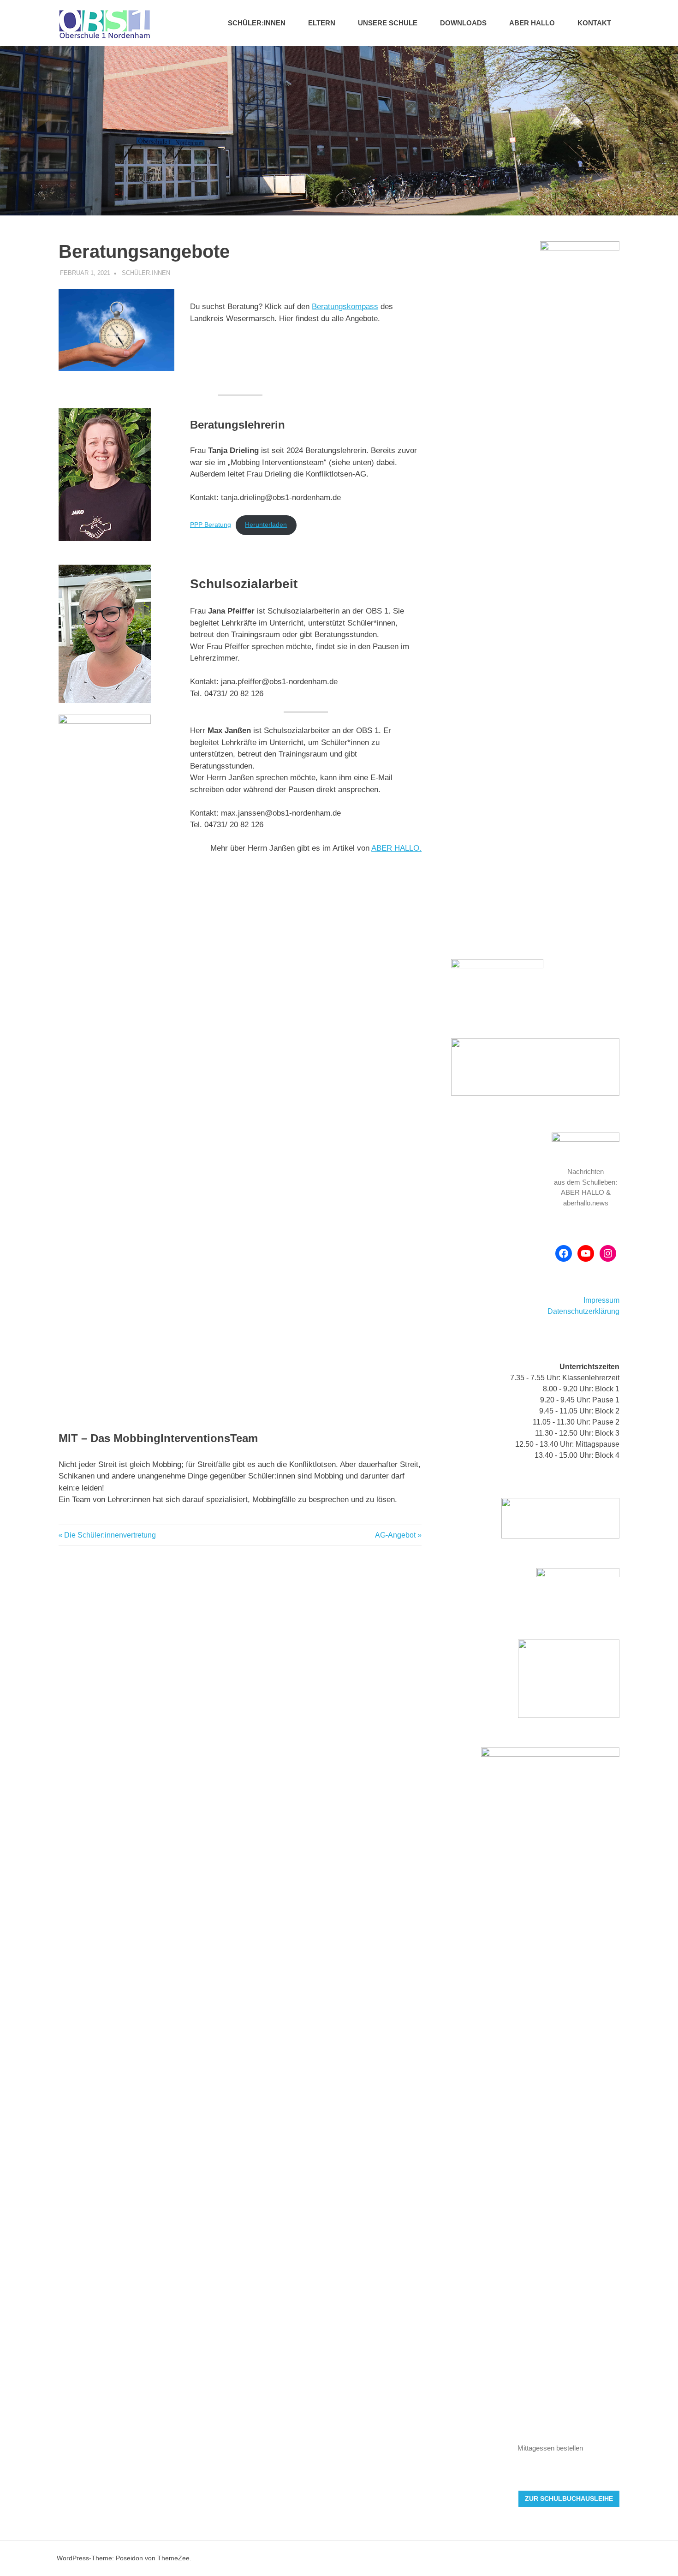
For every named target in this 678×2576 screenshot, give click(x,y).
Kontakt (594, 23)
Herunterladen (266, 525)
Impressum (601, 1300)
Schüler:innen (257, 23)
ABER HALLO (532, 23)
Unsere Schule (388, 23)
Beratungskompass (345, 307)
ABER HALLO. (396, 848)
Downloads (463, 23)
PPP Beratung (211, 525)
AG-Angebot (395, 1535)
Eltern (322, 23)
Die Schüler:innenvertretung (110, 1535)
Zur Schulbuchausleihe (569, 2498)
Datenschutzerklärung (583, 1311)
